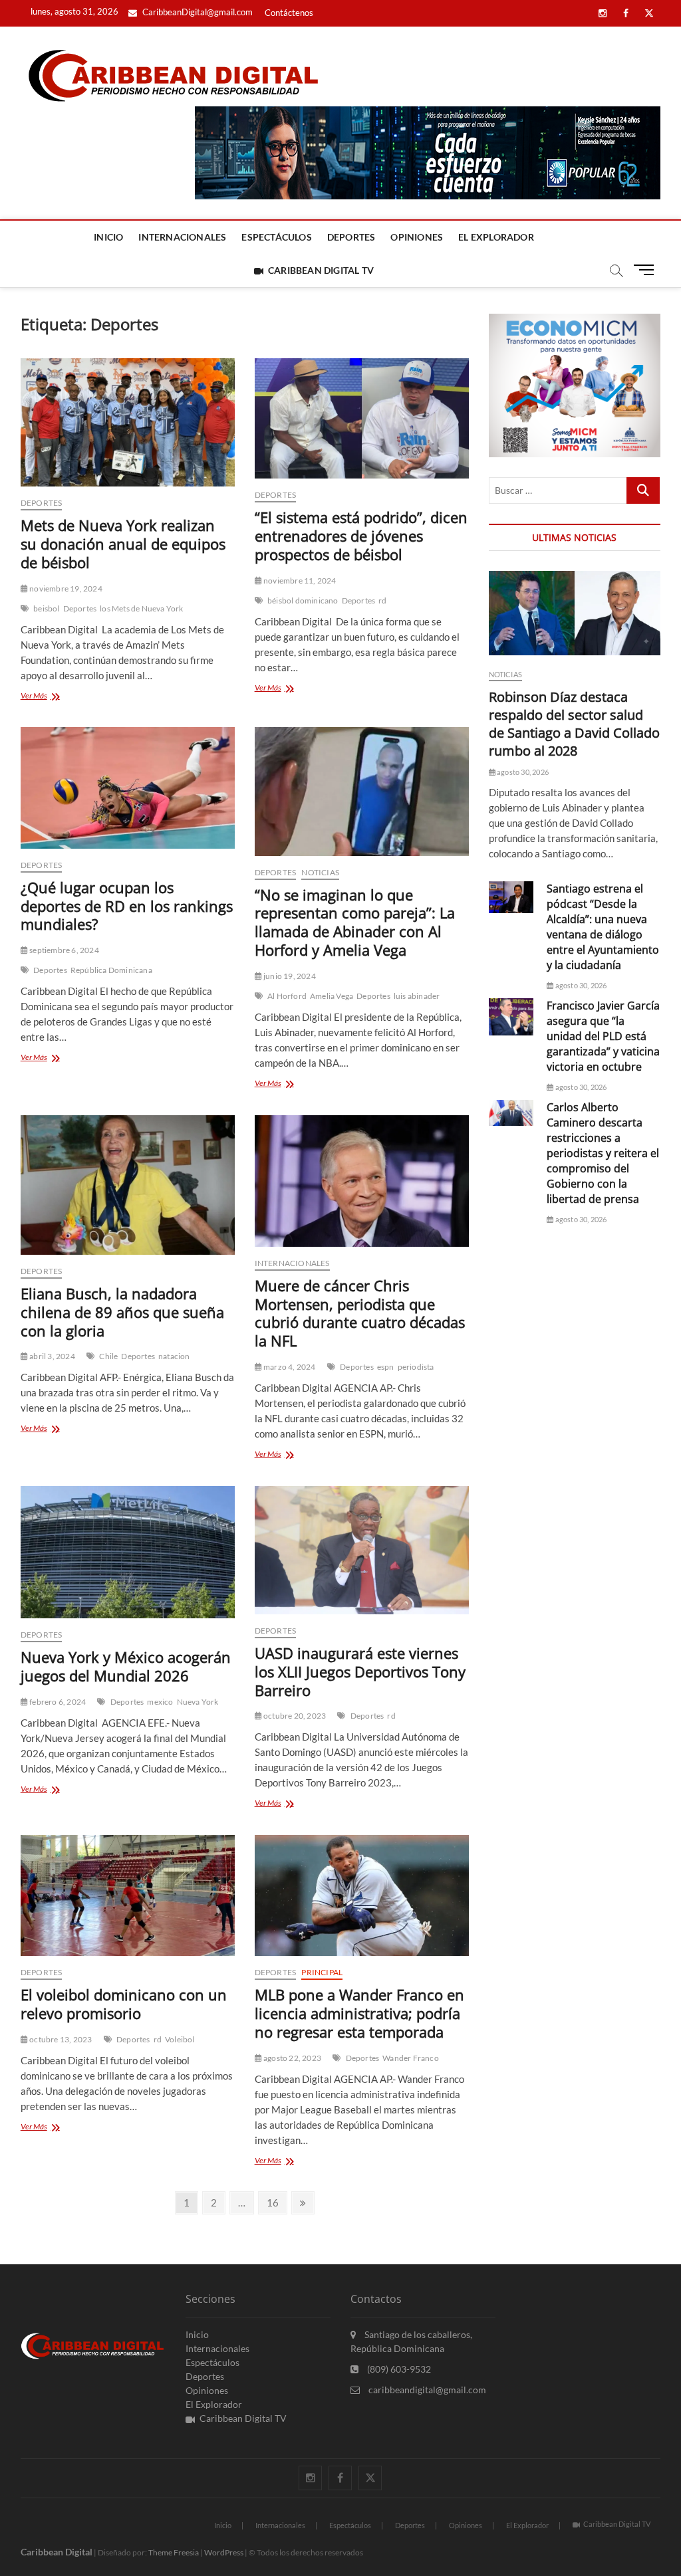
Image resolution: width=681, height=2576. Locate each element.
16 (276, 2202)
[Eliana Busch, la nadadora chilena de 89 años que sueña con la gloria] (128, 1185)
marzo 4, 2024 (289, 1367)
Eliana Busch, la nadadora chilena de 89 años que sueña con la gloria (122, 1312)
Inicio (108, 237)
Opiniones (417, 237)
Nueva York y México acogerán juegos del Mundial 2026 (126, 1666)
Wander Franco (411, 2058)
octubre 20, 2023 (294, 1716)
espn (386, 1367)
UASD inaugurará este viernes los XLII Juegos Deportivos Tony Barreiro (360, 1671)
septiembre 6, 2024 (64, 950)
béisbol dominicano (303, 600)
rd (382, 600)
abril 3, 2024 (52, 1356)
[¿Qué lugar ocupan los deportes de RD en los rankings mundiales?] (128, 788)
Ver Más (48, 697)
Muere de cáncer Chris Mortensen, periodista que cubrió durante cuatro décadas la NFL (360, 1313)
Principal (322, 1972)
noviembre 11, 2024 (299, 581)
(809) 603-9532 (398, 2369)
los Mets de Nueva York (141, 608)
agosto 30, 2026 (522, 772)
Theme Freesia (174, 2552)
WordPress (224, 2552)
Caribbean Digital (57, 2552)
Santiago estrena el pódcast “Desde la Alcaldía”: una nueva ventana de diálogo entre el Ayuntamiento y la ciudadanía (603, 927)
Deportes (351, 237)
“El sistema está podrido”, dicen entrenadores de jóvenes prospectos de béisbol (361, 536)
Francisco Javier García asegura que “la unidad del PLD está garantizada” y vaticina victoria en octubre (603, 1036)
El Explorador (496, 237)
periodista (416, 1367)
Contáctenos (289, 13)
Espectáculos (276, 237)
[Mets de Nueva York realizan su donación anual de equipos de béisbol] (128, 422)
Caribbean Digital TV (321, 270)
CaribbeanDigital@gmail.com (197, 12)
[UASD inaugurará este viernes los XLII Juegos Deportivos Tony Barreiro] (362, 1550)
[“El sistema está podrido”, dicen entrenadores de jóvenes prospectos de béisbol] (362, 418)
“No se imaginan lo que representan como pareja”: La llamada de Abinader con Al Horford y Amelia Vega (355, 922)
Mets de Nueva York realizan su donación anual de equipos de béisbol (123, 544)
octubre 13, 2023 (60, 2039)
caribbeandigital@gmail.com (426, 2390)
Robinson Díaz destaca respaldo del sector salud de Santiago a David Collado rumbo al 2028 (574, 724)
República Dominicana (111, 970)
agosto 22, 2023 (292, 2058)
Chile (108, 1356)
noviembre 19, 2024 (65, 589)
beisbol (46, 608)
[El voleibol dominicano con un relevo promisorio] (128, 1896)
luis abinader (417, 996)
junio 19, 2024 (289, 976)
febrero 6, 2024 (57, 1702)
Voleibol (180, 2039)
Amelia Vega (332, 996)
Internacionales (182, 237)
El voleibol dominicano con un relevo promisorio (124, 2004)
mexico (160, 1702)
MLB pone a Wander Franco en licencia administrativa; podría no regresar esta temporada (359, 2013)
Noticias (320, 872)
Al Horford (287, 996)
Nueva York (198, 1702)
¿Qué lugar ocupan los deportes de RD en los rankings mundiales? (127, 906)
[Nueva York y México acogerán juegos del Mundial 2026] (128, 1552)
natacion (174, 1356)
